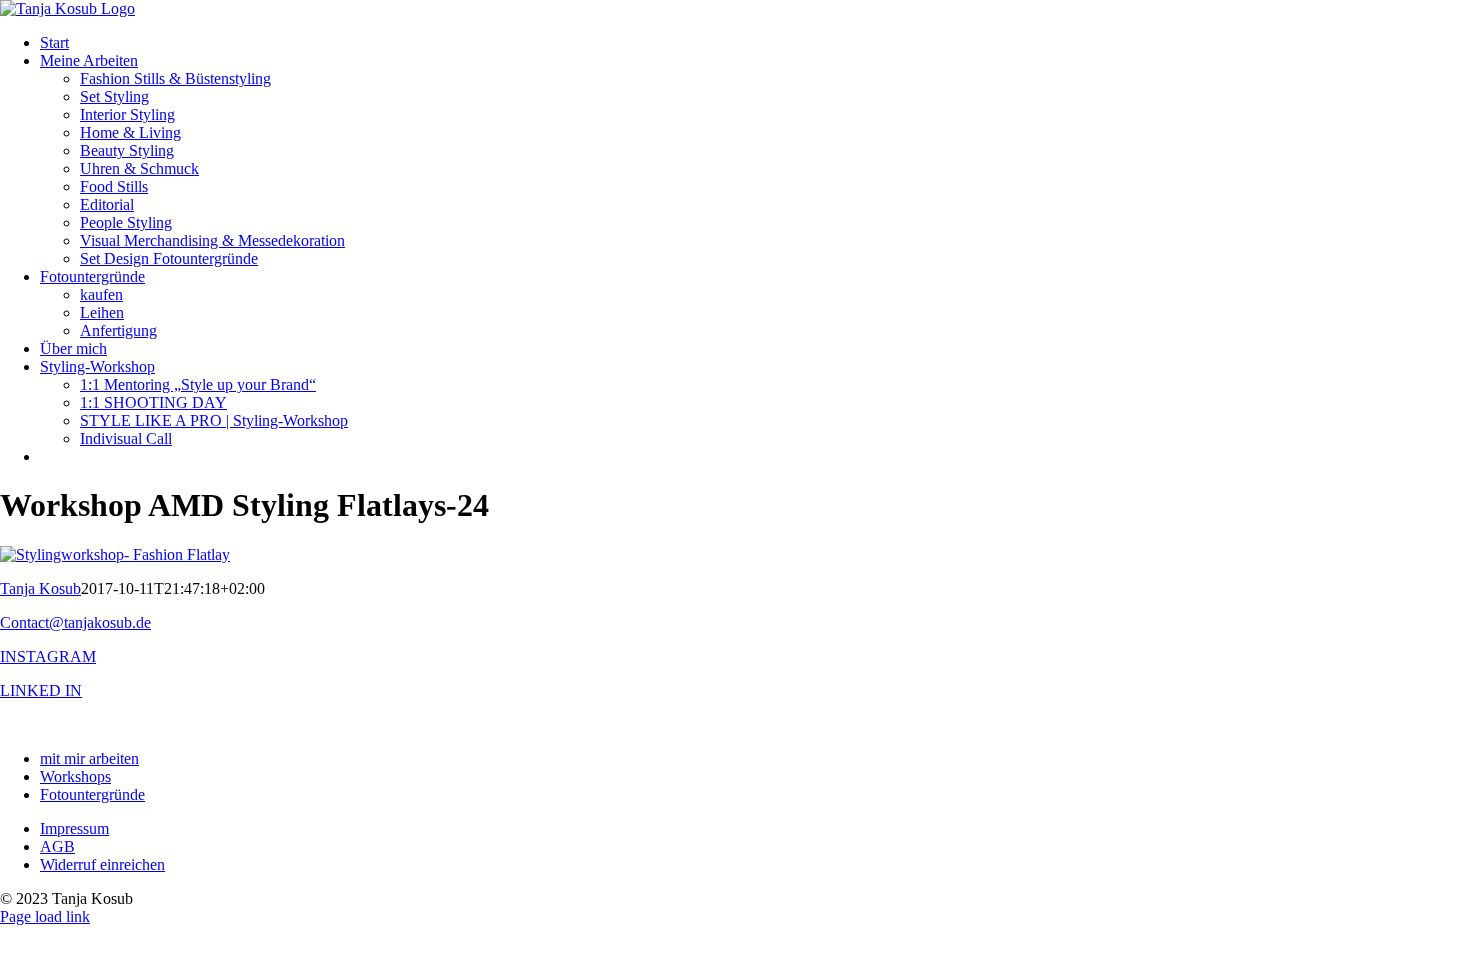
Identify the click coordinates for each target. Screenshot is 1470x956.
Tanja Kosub (40, 588)
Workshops (75, 776)
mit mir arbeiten (89, 758)
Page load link (45, 916)
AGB (57, 846)
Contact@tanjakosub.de (75, 622)
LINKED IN (41, 690)
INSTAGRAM (48, 656)
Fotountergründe (92, 794)
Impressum (74, 828)
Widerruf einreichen (102, 864)
